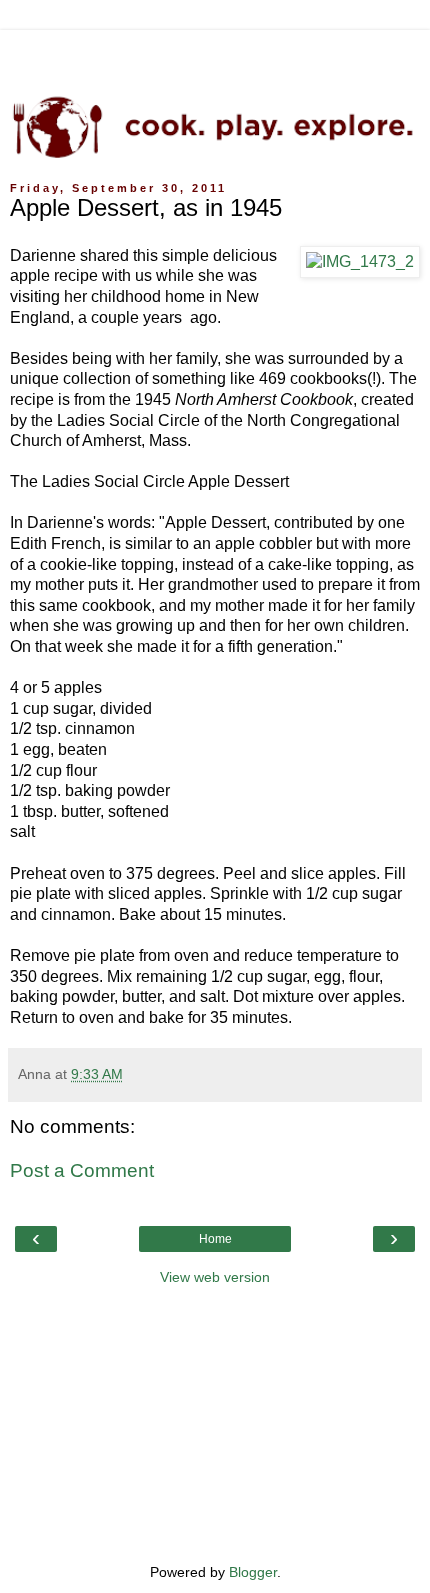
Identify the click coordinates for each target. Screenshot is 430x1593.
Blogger (253, 1572)
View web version (215, 1277)
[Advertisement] (215, 55)
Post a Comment (82, 1170)
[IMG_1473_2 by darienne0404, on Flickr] (360, 262)
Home (215, 1239)
